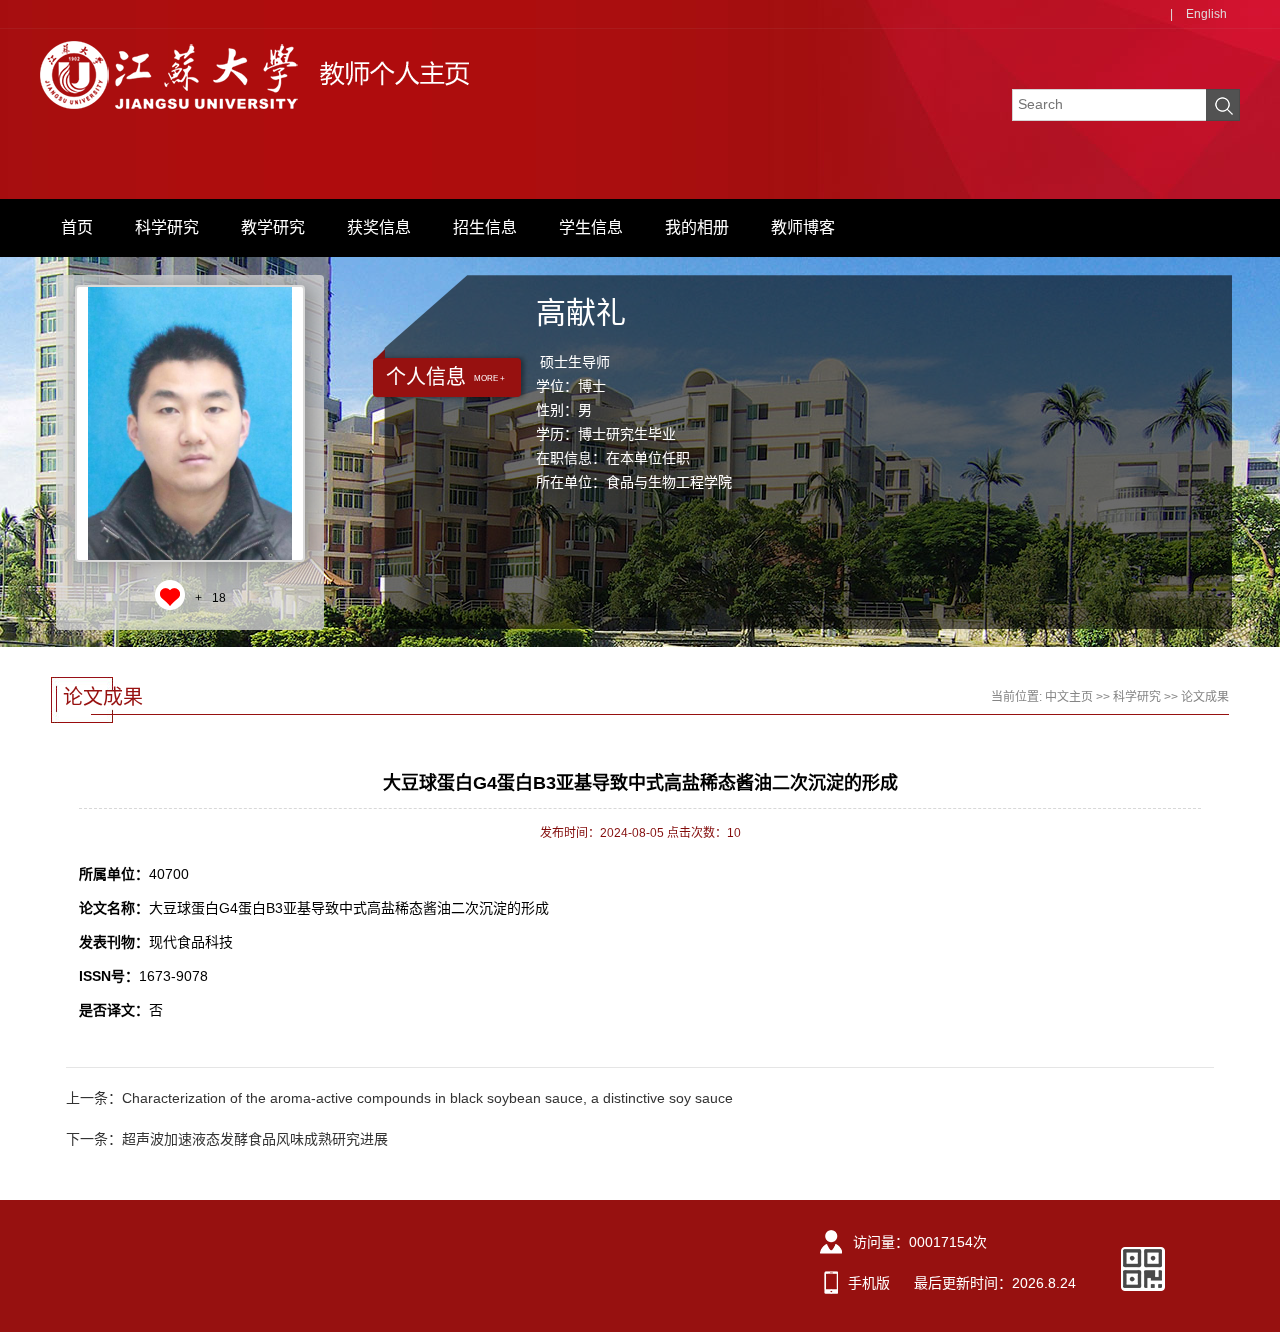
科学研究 (167, 227)
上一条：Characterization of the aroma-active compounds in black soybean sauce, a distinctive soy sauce (399, 1098)
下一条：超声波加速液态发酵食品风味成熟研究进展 (227, 1139)
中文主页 (1069, 697)
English (1206, 14)
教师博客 (803, 227)
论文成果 (1205, 697)
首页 (77, 227)
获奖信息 (379, 227)
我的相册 (697, 227)
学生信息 (591, 227)
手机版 (869, 1283)
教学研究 (273, 227)
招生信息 (485, 227)
